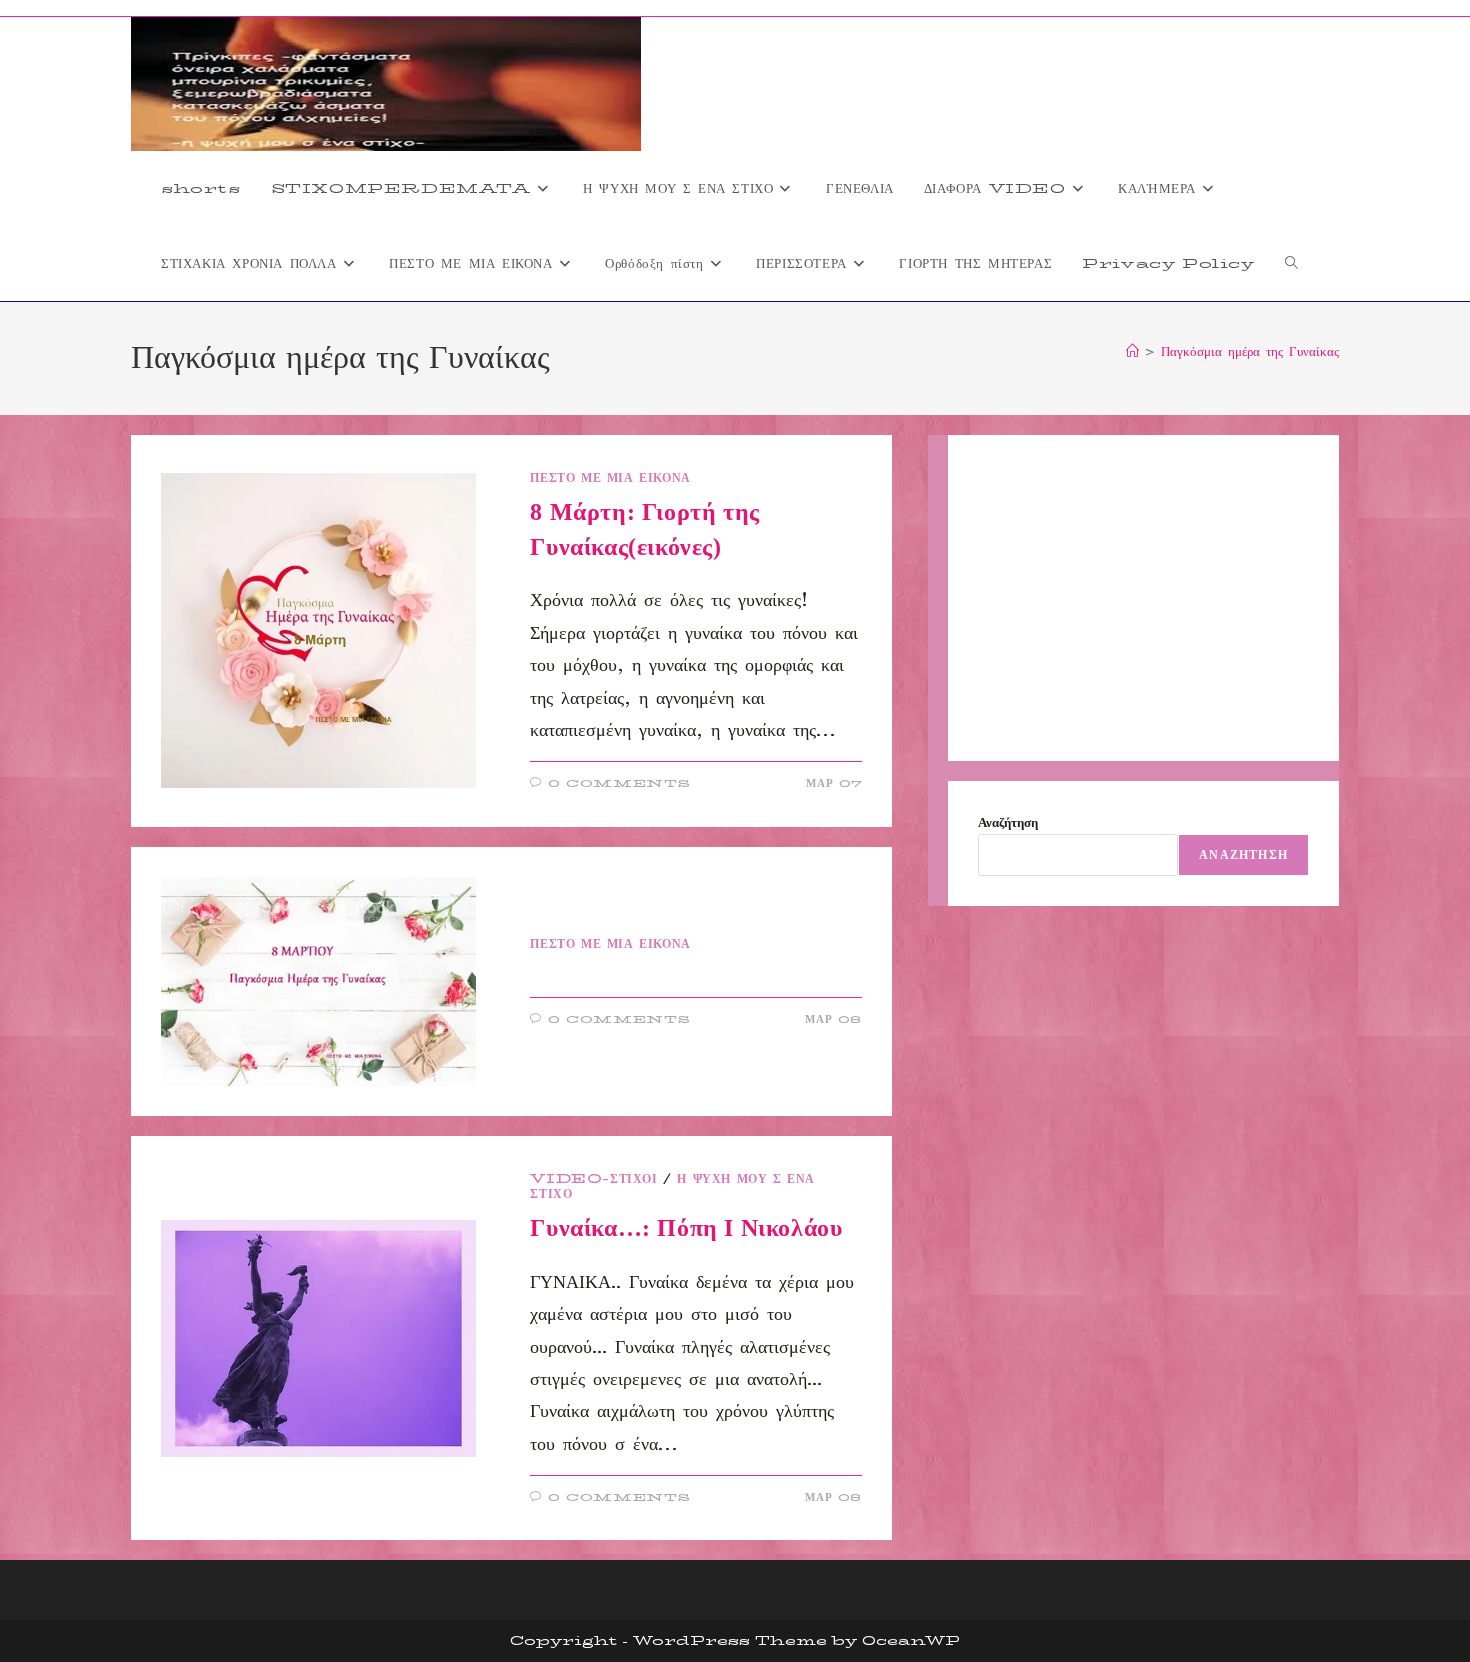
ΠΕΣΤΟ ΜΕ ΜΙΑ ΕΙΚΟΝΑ (610, 477)
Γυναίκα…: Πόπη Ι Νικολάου (686, 1228)
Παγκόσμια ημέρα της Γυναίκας (1250, 351)
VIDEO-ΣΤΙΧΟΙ (593, 1178)
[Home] (1132, 351)
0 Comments (619, 783)
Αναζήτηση (1008, 822)
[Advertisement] (1143, 598)
